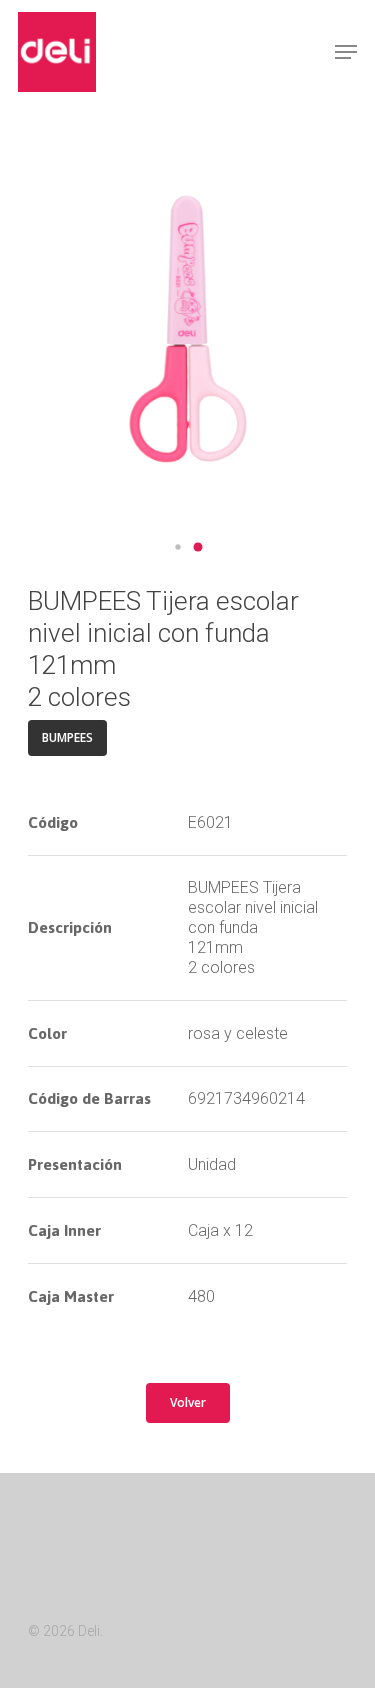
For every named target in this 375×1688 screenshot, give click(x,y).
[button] (178, 547)
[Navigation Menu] (346, 52)
